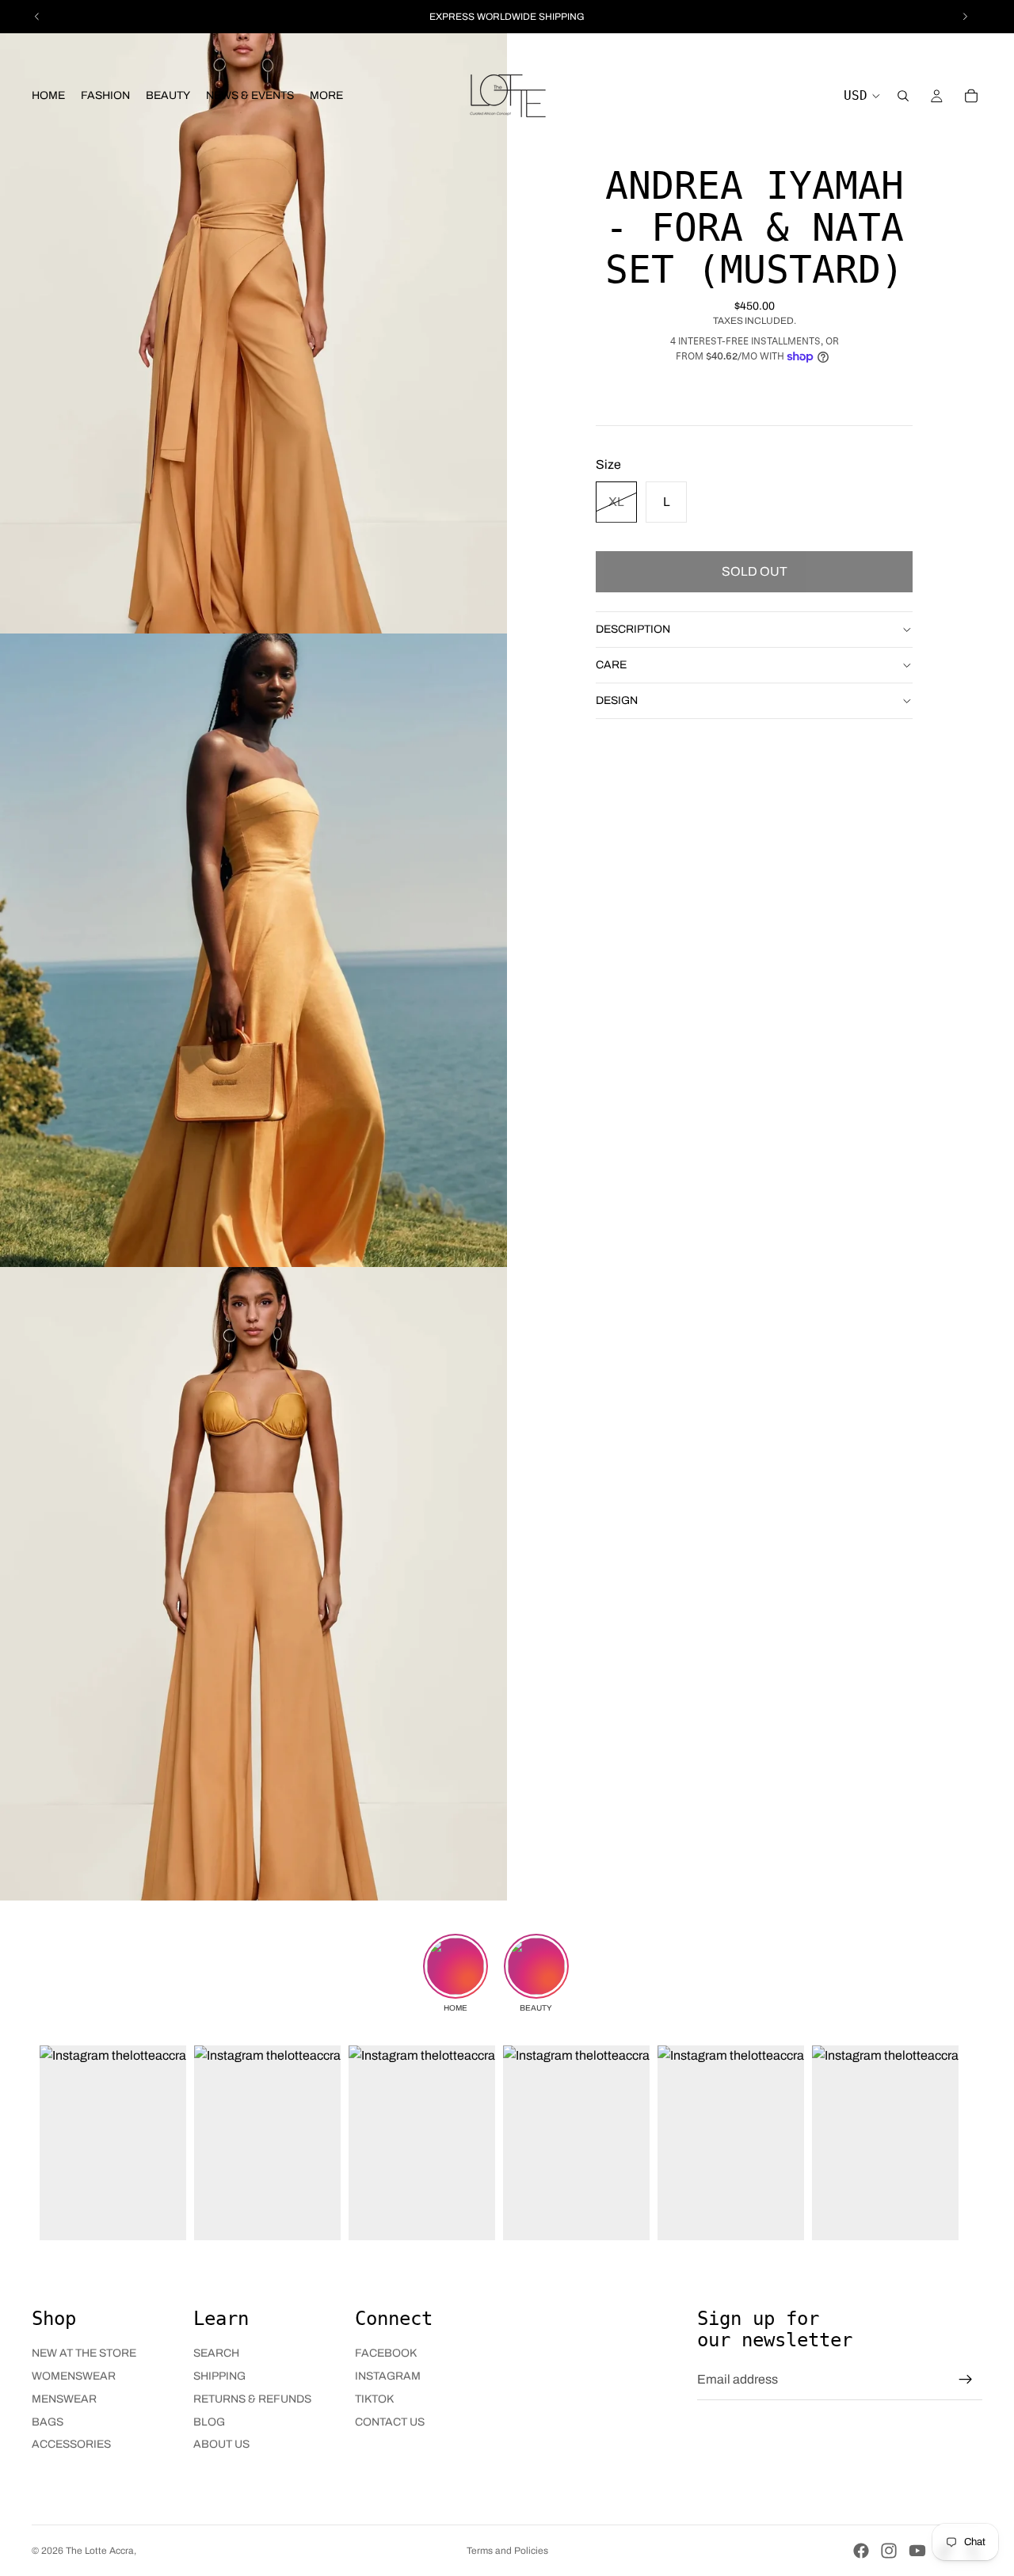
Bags (48, 2422)
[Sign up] (966, 2380)
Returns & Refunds (252, 2399)
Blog (209, 2422)
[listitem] (326, 96)
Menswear (64, 2399)
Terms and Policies (507, 2551)
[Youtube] (917, 2551)
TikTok (374, 2399)
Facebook (386, 2353)
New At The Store (84, 2353)
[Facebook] (861, 2551)
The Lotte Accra (100, 2551)
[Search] (903, 96)
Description (633, 628)
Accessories (71, 2444)
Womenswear (74, 2376)
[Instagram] (889, 2551)
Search (216, 2353)
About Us (221, 2444)
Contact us (390, 2422)
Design (617, 700)
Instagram (388, 2376)
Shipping (219, 2376)
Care (611, 664)
